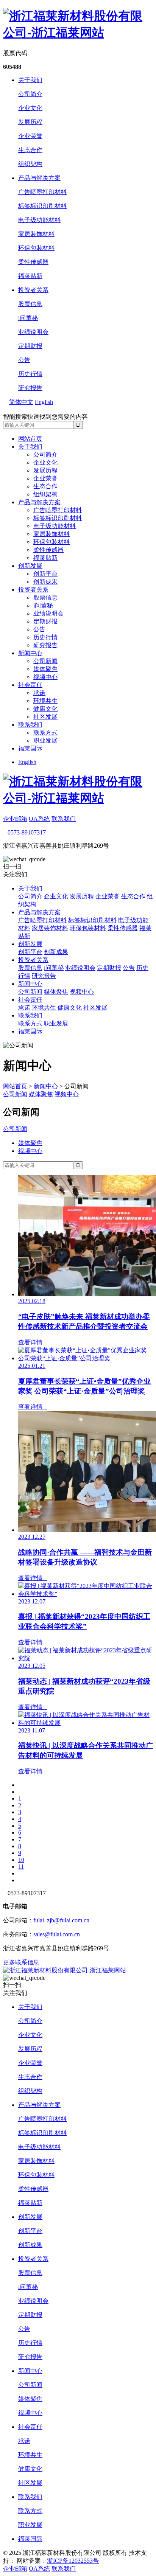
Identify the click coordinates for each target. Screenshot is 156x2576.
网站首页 (30, 439)
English (27, 762)
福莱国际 (30, 748)
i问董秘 (28, 318)
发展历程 (30, 122)
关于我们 (30, 80)
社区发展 (45, 717)
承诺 (39, 693)
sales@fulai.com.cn (57, 1934)
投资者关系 (33, 290)
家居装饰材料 (36, 234)
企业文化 (30, 108)
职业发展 (45, 740)
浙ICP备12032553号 (73, 2561)
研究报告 (30, 388)
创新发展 (30, 566)
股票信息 (30, 304)
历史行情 (30, 374)
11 (21, 1867)
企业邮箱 (15, 819)
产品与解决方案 (39, 178)
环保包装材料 (36, 248)
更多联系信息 (21, 1962)
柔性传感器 (33, 262)
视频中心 (45, 677)
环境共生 (45, 701)
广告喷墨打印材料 (42, 192)
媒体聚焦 (45, 669)
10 (21, 1860)
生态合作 (30, 150)
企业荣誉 (30, 136)
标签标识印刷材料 (42, 206)
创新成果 (45, 582)
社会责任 (30, 685)
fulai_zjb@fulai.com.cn (61, 1920)
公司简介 (30, 94)
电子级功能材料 (39, 220)
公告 (24, 360)
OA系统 (39, 819)
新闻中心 (30, 653)
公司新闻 (45, 661)
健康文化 (45, 709)
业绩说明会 (33, 332)
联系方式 (45, 733)
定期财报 (30, 346)
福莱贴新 (30, 276)
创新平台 (45, 574)
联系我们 (30, 725)
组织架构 (30, 164)
